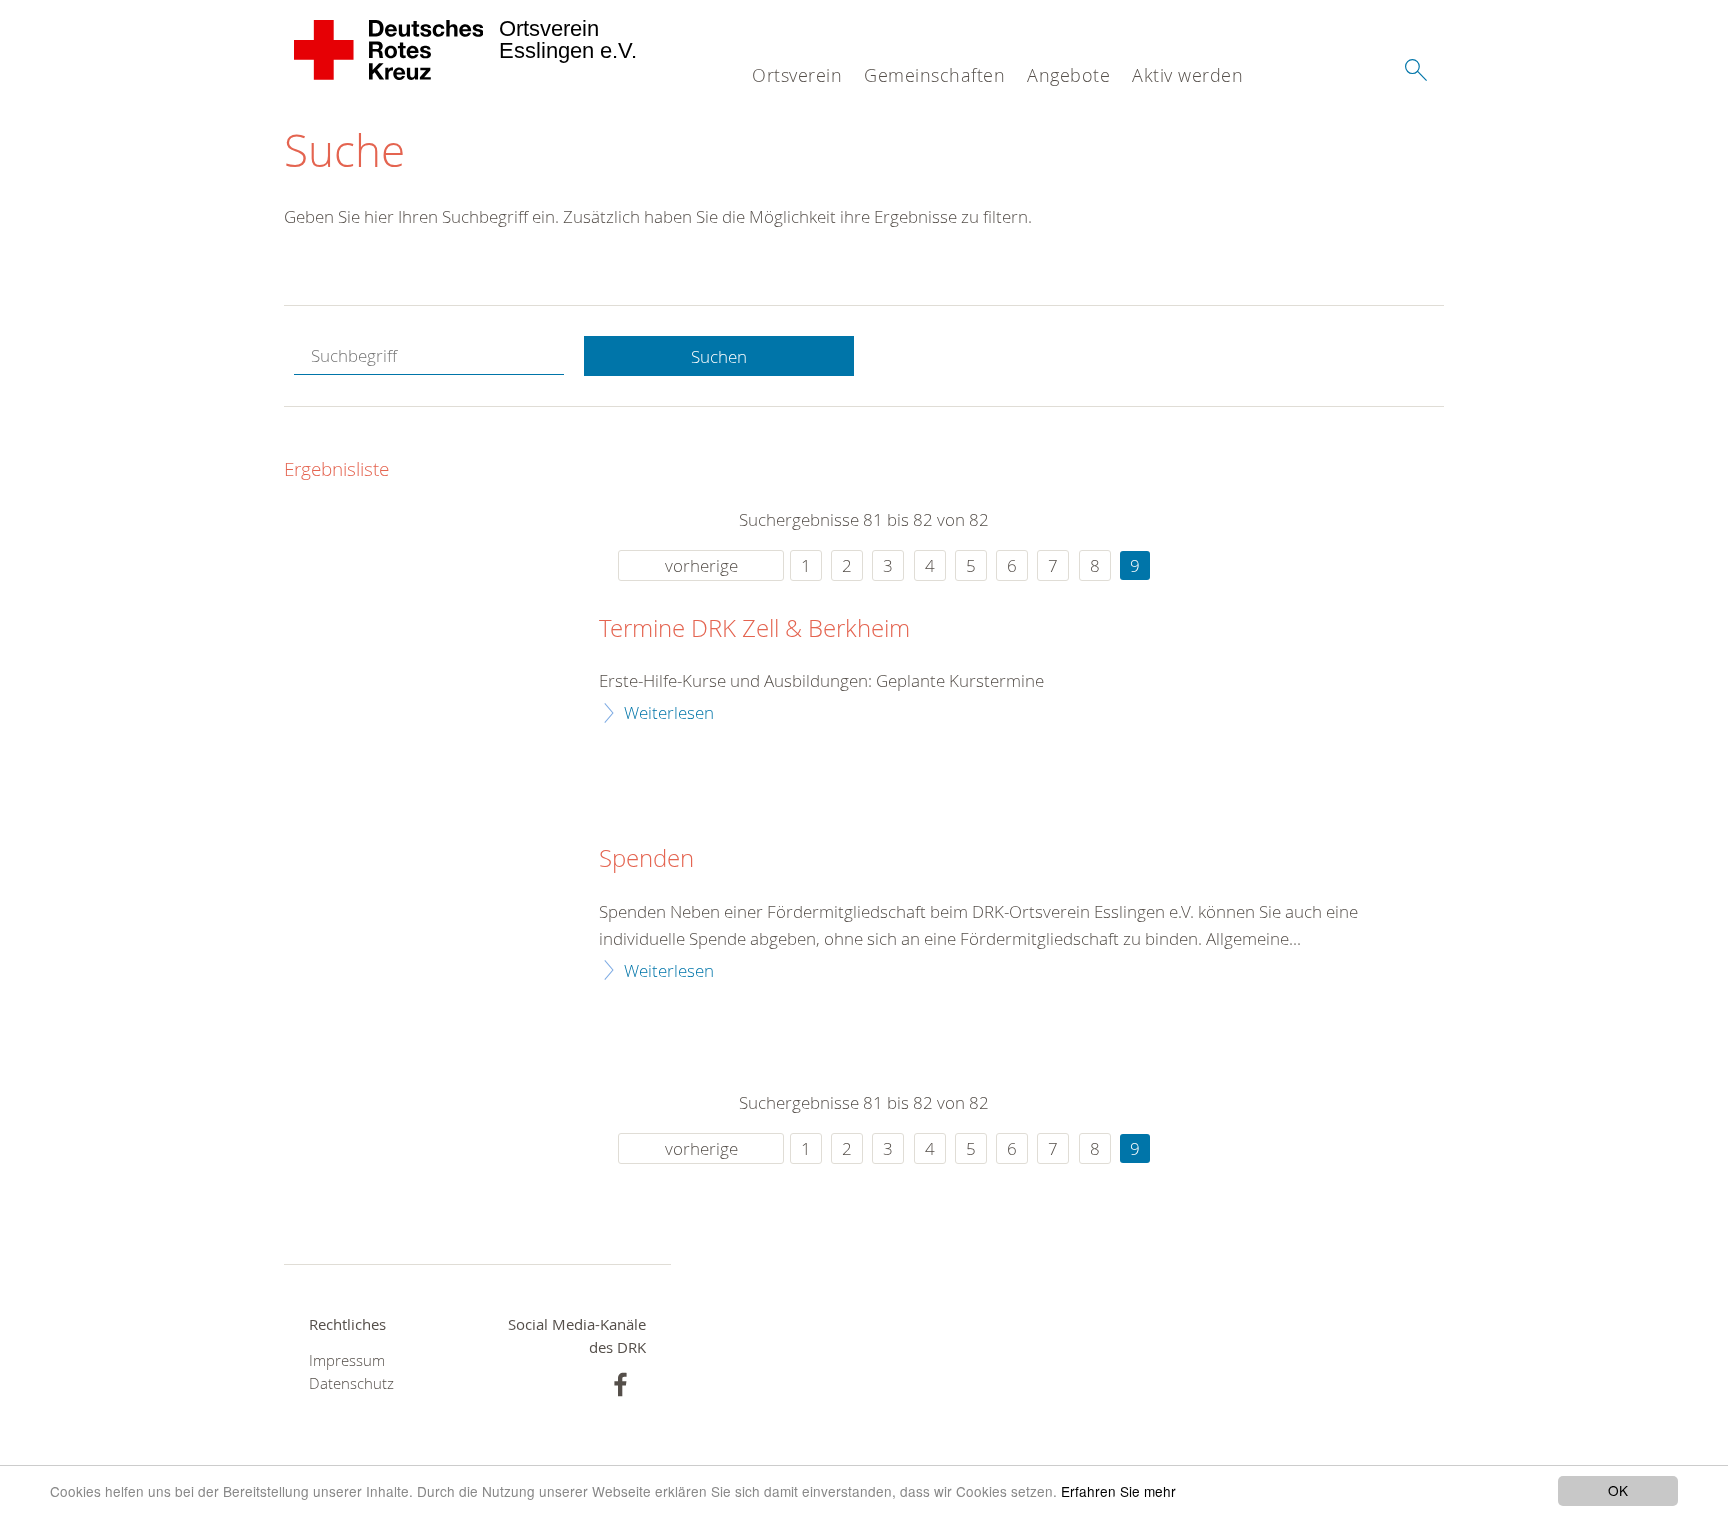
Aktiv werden (1187, 75)
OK (1618, 1490)
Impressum (347, 1360)
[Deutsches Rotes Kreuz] (389, 50)
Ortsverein (797, 75)
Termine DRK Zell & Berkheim (754, 629)
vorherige (701, 565)
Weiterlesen (669, 712)
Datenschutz (351, 1383)
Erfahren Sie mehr (1118, 1491)
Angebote (1068, 75)
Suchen (719, 356)
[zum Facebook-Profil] (620, 1384)
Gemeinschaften (934, 75)
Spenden (646, 859)
